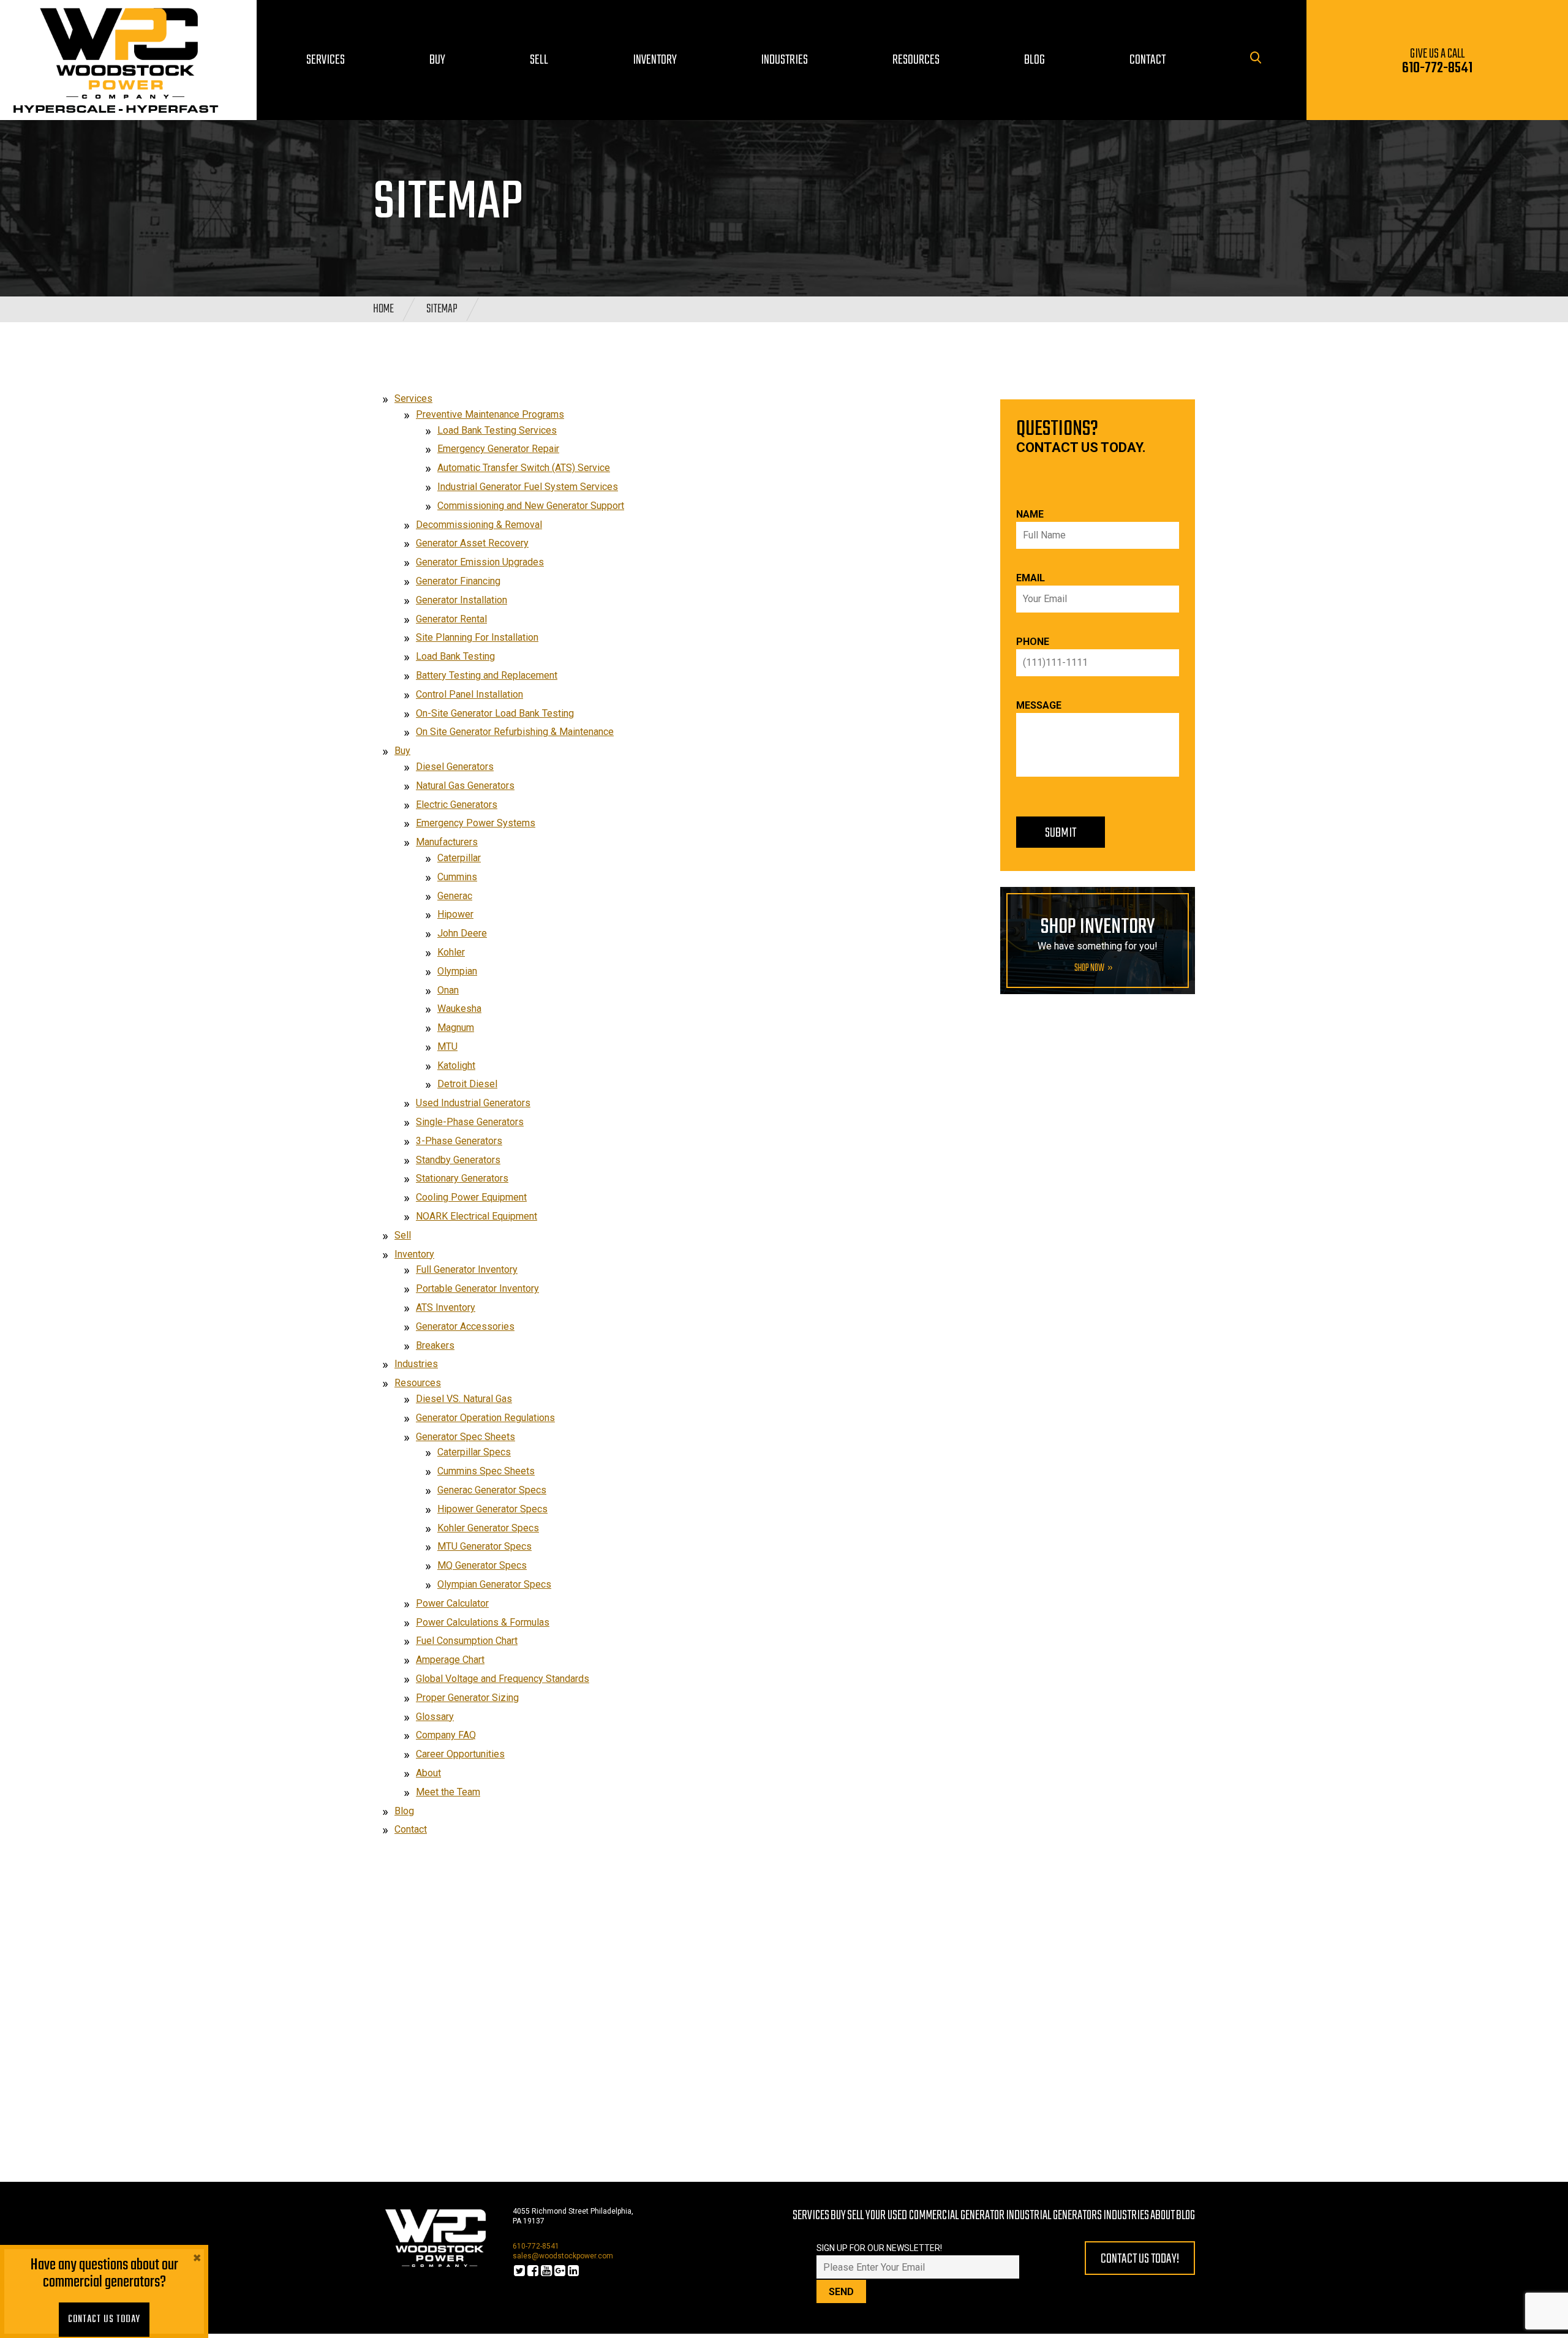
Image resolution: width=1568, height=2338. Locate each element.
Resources (418, 1383)
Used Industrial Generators (473, 1103)
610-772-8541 (536, 2246)
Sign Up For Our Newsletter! (879, 2248)
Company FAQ (446, 1735)
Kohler (451, 952)
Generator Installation (462, 600)
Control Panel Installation (469, 694)
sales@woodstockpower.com (563, 2256)
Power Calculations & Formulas (483, 1622)
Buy (402, 751)
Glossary (435, 1717)
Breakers (435, 1345)
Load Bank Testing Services (497, 430)
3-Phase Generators (459, 1141)
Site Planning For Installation (477, 637)
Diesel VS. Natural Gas (464, 1399)
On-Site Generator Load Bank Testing (495, 713)
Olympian (457, 971)
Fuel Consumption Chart (467, 1641)
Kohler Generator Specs (488, 1528)
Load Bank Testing (455, 656)
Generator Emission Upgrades (480, 562)
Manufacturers (447, 842)
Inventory (414, 1254)
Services (413, 398)
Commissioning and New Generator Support (531, 506)
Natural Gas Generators (465, 786)
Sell (403, 1235)
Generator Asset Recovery (472, 543)
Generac (455, 896)
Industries (416, 1364)
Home (383, 309)
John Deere (462, 933)
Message (1039, 705)
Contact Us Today (104, 2320)
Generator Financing (458, 581)
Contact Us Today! (1140, 2259)
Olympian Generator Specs (494, 1584)
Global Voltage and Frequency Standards (503, 1679)
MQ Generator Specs (482, 1565)
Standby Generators (458, 1160)
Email (1031, 578)
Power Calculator (452, 1603)
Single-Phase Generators (470, 1122)
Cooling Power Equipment (471, 1197)
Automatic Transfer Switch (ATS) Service (524, 468)
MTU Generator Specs (484, 1546)
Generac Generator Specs (492, 1490)
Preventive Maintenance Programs (490, 414)
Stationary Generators (462, 1178)
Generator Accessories (465, 1326)
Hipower (455, 914)
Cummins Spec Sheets (486, 1471)
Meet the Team (448, 1792)
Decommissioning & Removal (479, 525)
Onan (448, 990)
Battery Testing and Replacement (487, 675)
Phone (1033, 642)
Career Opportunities (460, 1754)
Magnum (456, 1028)
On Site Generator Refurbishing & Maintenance (515, 732)
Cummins (457, 877)
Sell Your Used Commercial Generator (926, 2215)
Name (1030, 514)
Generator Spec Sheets (466, 1437)
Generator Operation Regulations (485, 1418)
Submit (1061, 833)
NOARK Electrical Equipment (477, 1216)
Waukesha (459, 1009)
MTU (447, 1046)
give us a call (1437, 62)
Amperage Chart (450, 1660)
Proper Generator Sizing (467, 1698)
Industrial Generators (1054, 2215)
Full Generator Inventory (467, 1269)
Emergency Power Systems (476, 823)
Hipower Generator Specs (492, 1509)
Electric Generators (457, 805)
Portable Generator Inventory (477, 1288)
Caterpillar (459, 858)
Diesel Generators (455, 767)
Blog (404, 1811)
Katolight (456, 1065)
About (428, 1773)
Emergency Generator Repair (498, 449)
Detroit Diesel (467, 1084)
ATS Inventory (446, 1307)
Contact (411, 1829)
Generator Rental (451, 619)
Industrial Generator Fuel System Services (528, 487)
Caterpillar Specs (474, 1452)
